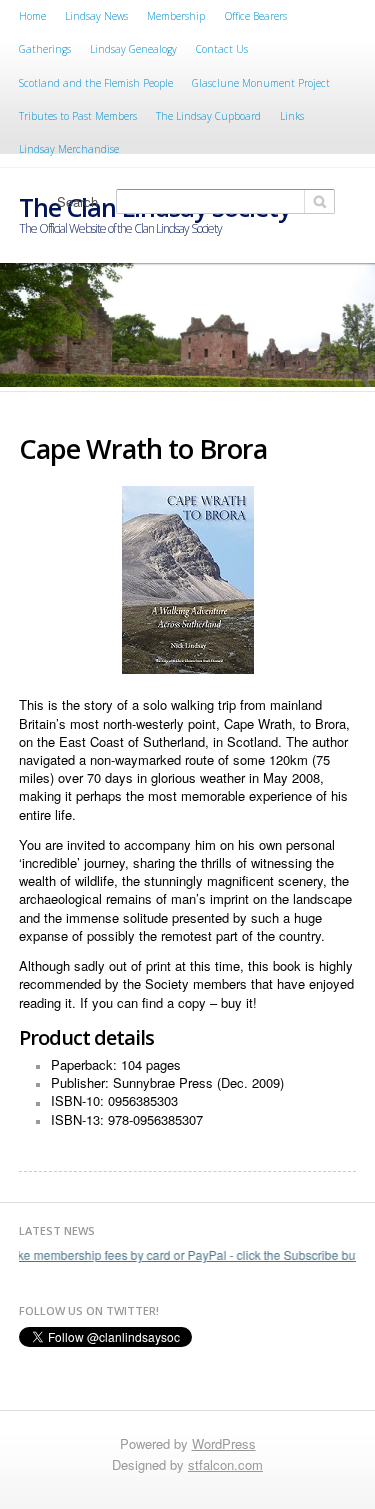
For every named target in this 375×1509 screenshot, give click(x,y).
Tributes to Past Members (78, 116)
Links (292, 116)
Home (32, 16)
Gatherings (45, 49)
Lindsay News (96, 16)
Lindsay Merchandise (69, 149)
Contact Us (222, 49)
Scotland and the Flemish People (96, 83)
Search (77, 201)
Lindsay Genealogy (133, 49)
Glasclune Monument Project (261, 83)
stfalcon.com (225, 1464)
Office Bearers (256, 16)
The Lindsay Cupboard (208, 116)
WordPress (224, 1443)
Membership (176, 16)
